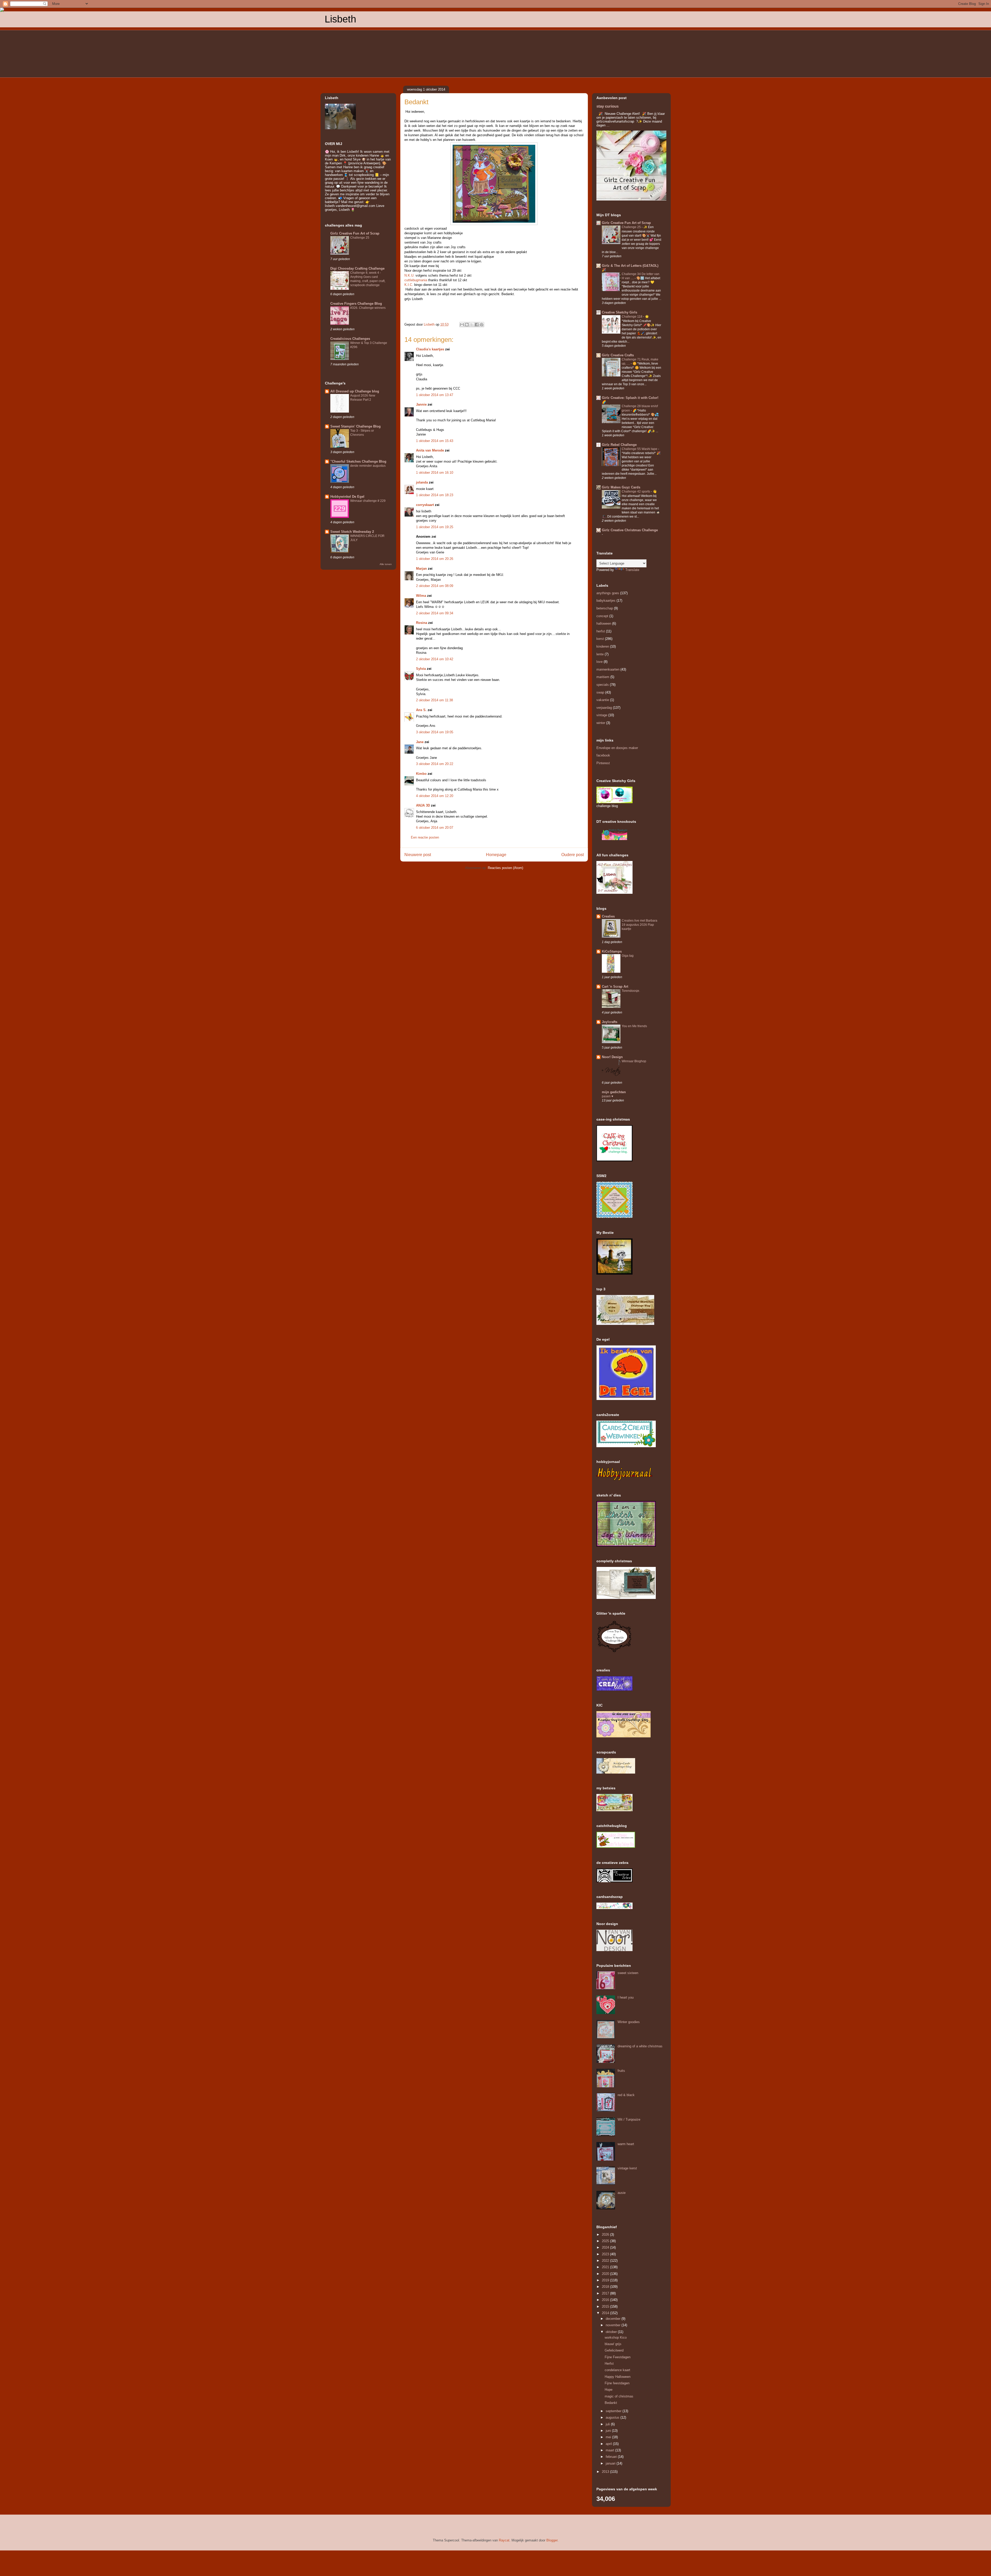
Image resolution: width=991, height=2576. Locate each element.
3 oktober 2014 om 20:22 (435, 764)
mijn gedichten (614, 1092)
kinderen (603, 646)
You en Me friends (634, 1026)
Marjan (421, 569)
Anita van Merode (430, 450)
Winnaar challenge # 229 (368, 501)
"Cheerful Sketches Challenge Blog (358, 461)
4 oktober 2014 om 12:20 (435, 796)
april (609, 2444)
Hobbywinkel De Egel (347, 497)
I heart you (626, 1997)
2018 (606, 2287)
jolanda (422, 482)
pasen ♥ (608, 1096)
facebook (603, 755)
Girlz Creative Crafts (618, 355)
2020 (606, 2274)
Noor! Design (612, 1057)
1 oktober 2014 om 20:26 (435, 559)
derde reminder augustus (368, 466)
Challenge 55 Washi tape (640, 449)
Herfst (609, 2364)
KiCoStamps (612, 951)
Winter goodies (629, 2022)
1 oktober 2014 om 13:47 (435, 395)
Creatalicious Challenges (350, 339)
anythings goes (608, 593)
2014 (606, 2313)
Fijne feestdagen (617, 2383)
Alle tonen (386, 564)
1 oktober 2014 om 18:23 (435, 495)
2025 (606, 2241)
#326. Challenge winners (368, 308)
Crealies (608, 916)
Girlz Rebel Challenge (619, 445)
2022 (606, 2261)
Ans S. (421, 710)
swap (600, 692)
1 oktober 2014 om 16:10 (435, 473)
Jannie (421, 404)
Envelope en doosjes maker (617, 748)
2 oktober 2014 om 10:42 (435, 659)
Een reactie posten (425, 837)
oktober (612, 2332)
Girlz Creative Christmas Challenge (630, 530)
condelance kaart (617, 2370)
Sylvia (421, 669)
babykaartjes (606, 601)
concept (602, 616)
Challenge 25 (360, 238)
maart (610, 2450)
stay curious (608, 106)
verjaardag (604, 708)
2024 (606, 2247)
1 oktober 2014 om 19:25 (435, 527)
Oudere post (573, 855)
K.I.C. (409, 285)
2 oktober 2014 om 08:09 (435, 586)
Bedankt (611, 2403)
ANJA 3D (423, 805)
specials (603, 685)
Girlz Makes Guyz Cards (621, 487)
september (614, 2411)
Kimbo (421, 774)
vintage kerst (627, 2168)
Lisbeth (340, 19)
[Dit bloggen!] (467, 325)
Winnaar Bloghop (634, 1061)
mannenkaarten (608, 669)
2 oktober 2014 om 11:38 (434, 700)
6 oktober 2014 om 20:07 (435, 828)
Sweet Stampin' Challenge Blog (355, 426)
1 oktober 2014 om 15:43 (435, 441)
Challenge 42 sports (636, 492)
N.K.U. (409, 275)
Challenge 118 (632, 317)
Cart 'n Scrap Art (615, 987)
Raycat (504, 2540)
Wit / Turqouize (629, 2119)
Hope (609, 2390)
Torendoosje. (631, 991)
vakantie (603, 700)
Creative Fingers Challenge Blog (356, 304)
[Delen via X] (472, 325)
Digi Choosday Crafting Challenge (357, 268)
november (614, 2325)
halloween (604, 623)
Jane (420, 742)
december (614, 2319)
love (600, 662)
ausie (622, 2193)
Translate (632, 570)
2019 (606, 2280)
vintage (602, 715)
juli (608, 2424)
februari (612, 2457)
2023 (606, 2254)
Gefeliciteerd (614, 2350)
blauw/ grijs (613, 2344)
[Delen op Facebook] (477, 325)
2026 (606, 2235)
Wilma (421, 596)
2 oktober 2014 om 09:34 (435, 613)
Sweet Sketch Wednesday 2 (352, 532)
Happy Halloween (618, 2377)
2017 (606, 2293)
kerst (600, 639)
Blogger (552, 2540)
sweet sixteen (628, 1973)
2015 (606, 2307)
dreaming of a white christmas (640, 2046)
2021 (606, 2267)
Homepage (496, 855)
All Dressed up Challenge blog (355, 391)
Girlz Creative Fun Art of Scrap (355, 233)
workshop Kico (616, 2337)
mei (609, 2437)
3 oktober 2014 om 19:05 (435, 732)
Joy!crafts (610, 1022)
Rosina (422, 623)
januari (611, 2463)
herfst (601, 631)
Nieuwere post (418, 855)
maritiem (603, 677)
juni (609, 2431)
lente (600, 654)
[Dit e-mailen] (462, 325)
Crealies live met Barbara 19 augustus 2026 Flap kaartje (640, 925)
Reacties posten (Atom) (505, 868)
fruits (621, 2071)
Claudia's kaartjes (430, 349)
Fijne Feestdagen (618, 2357)
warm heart (626, 2144)
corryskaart (425, 505)
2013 (606, 2472)
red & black (626, 2095)
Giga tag (628, 956)
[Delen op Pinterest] (482, 325)
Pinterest (603, 763)
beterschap (605, 608)
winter (601, 723)
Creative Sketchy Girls (620, 312)
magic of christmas (619, 2396)
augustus (613, 2417)
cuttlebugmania (416, 280)
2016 (606, 2300)
